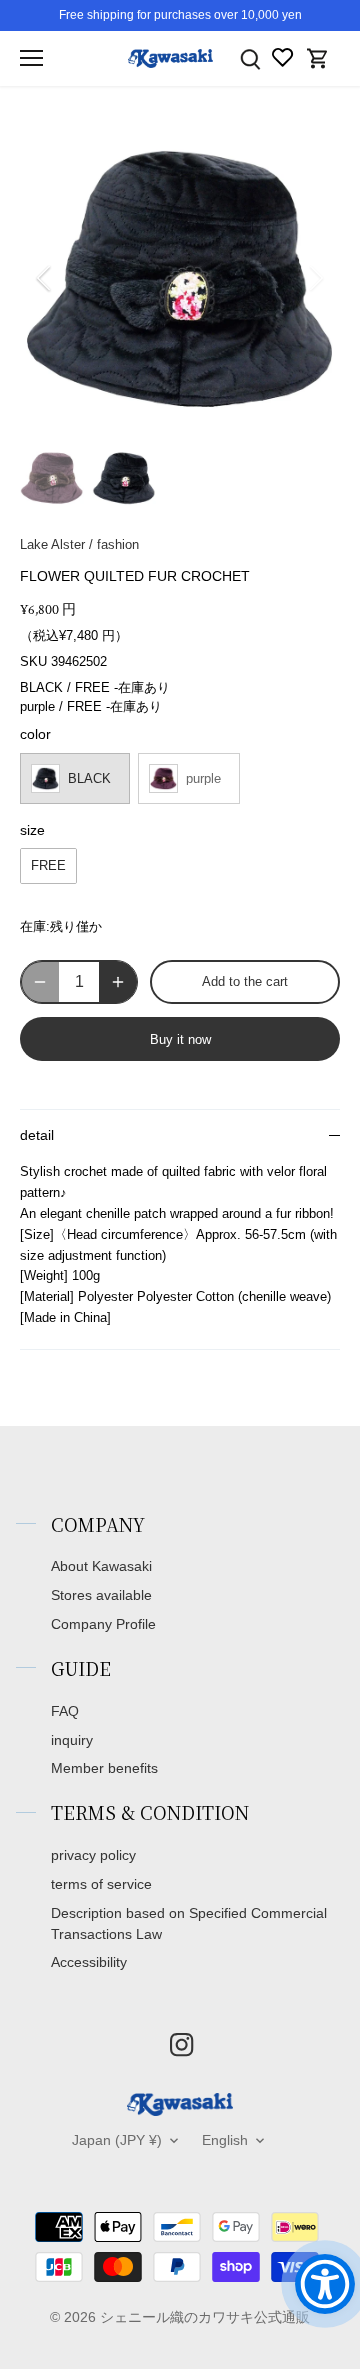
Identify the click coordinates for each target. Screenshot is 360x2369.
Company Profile (103, 1624)
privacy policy (93, 1855)
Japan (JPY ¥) (117, 2140)
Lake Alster (52, 544)
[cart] (318, 58)
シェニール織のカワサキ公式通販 (205, 2317)
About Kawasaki (101, 1566)
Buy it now (180, 1039)
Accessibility (89, 1962)
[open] (31, 58)
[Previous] (45, 278)
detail (37, 1135)
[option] (180, 278)
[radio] (75, 778)
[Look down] (250, 58)
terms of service (101, 1884)
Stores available (101, 1595)
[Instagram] (181, 2044)
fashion (118, 544)
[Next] (315, 278)
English (225, 2140)
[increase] (118, 982)
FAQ (65, 1711)
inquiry (72, 1740)
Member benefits (104, 1768)
